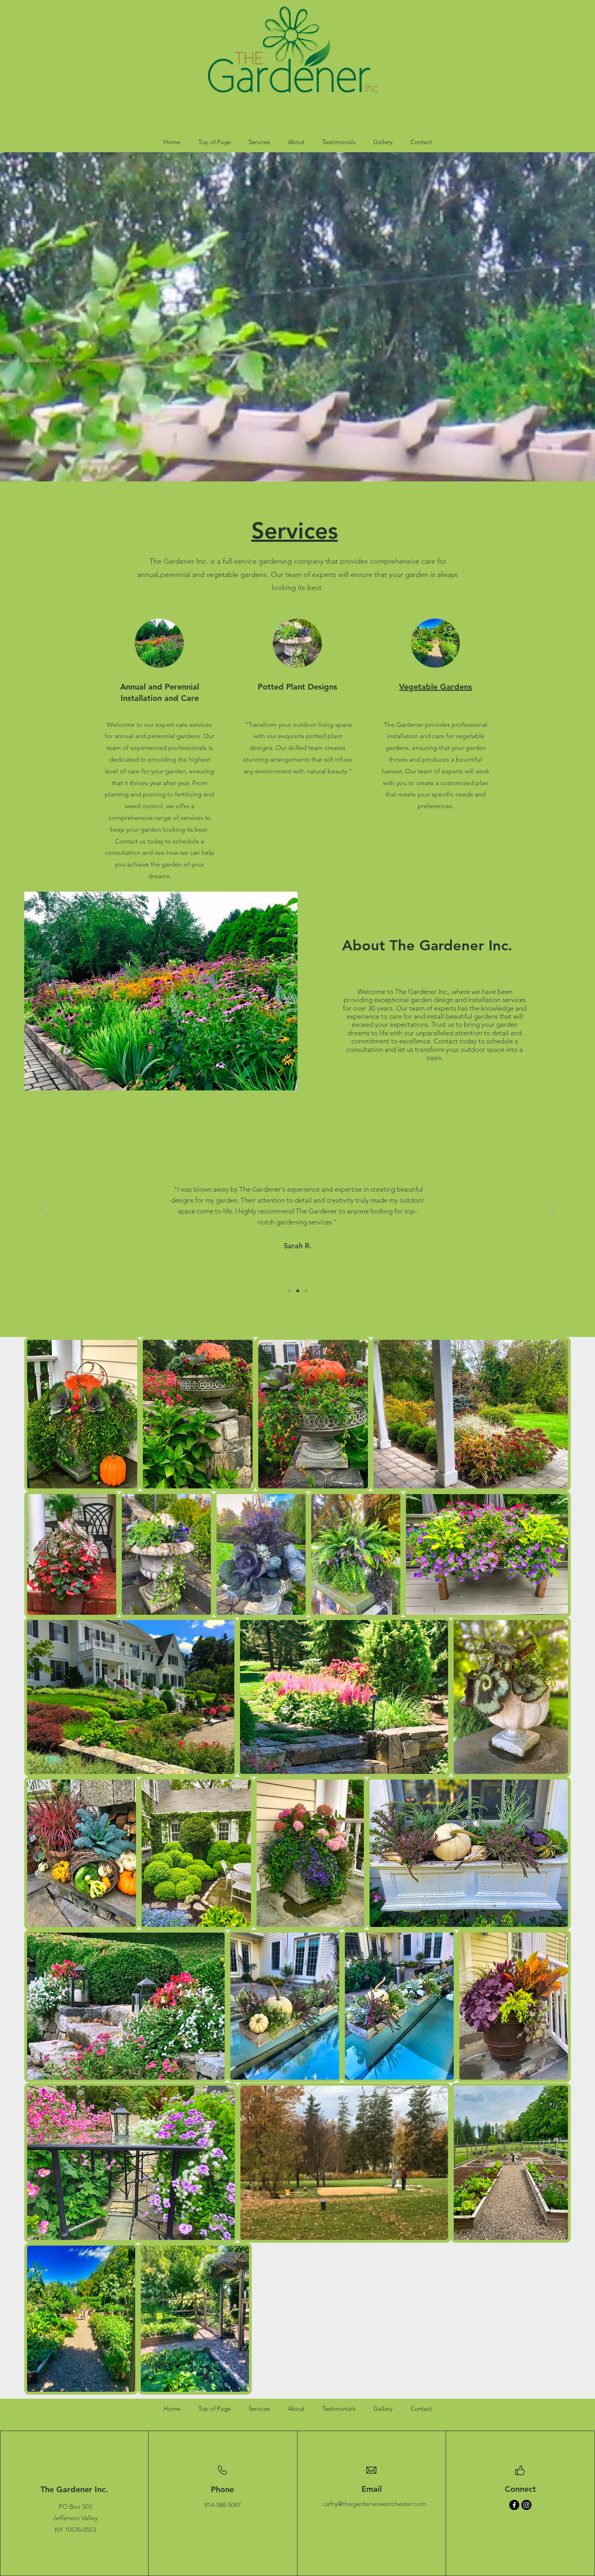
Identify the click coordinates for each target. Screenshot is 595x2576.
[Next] (551, 1211)
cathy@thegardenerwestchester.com (375, 2504)
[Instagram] (526, 2505)
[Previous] (44, 1211)
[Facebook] (514, 2505)
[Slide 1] (289, 1291)
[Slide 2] (298, 1291)
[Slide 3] (306, 1291)
